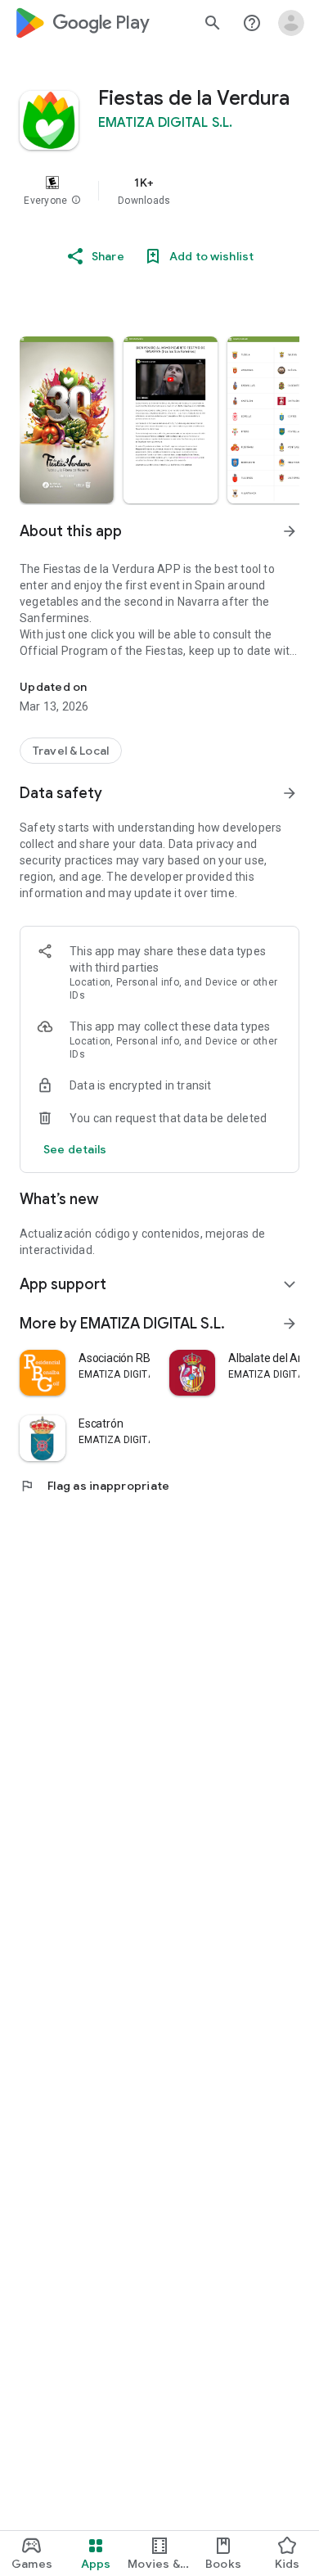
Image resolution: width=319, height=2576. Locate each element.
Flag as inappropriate (94, 1486)
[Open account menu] (291, 23)
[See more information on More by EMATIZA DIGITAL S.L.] (290, 1324)
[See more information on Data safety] (290, 793)
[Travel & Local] (71, 751)
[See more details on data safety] (75, 1149)
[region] (159, 191)
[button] (76, 201)
